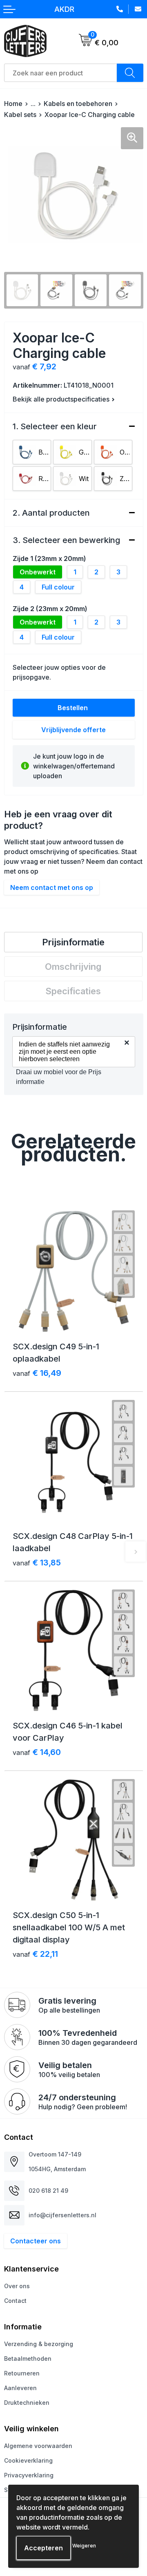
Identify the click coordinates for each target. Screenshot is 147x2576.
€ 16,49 (37, 1373)
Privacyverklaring (29, 2475)
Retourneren (22, 2373)
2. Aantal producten (51, 513)
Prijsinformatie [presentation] (73, 942)
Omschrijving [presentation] (73, 967)
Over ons (17, 2286)
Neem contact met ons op (52, 887)
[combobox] (61, 73)
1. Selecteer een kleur (55, 426)
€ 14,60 (37, 1752)
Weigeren (84, 2546)
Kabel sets (20, 115)
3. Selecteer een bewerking (66, 540)
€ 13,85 (37, 1563)
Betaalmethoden (28, 2359)
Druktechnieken (27, 2403)
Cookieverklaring (28, 2460)
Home (13, 104)
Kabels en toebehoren (78, 104)
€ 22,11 (35, 1954)
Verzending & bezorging (39, 2344)
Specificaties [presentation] (73, 991)
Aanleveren (20, 2388)
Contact (15, 2301)
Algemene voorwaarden (38, 2446)
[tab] (73, 942)
